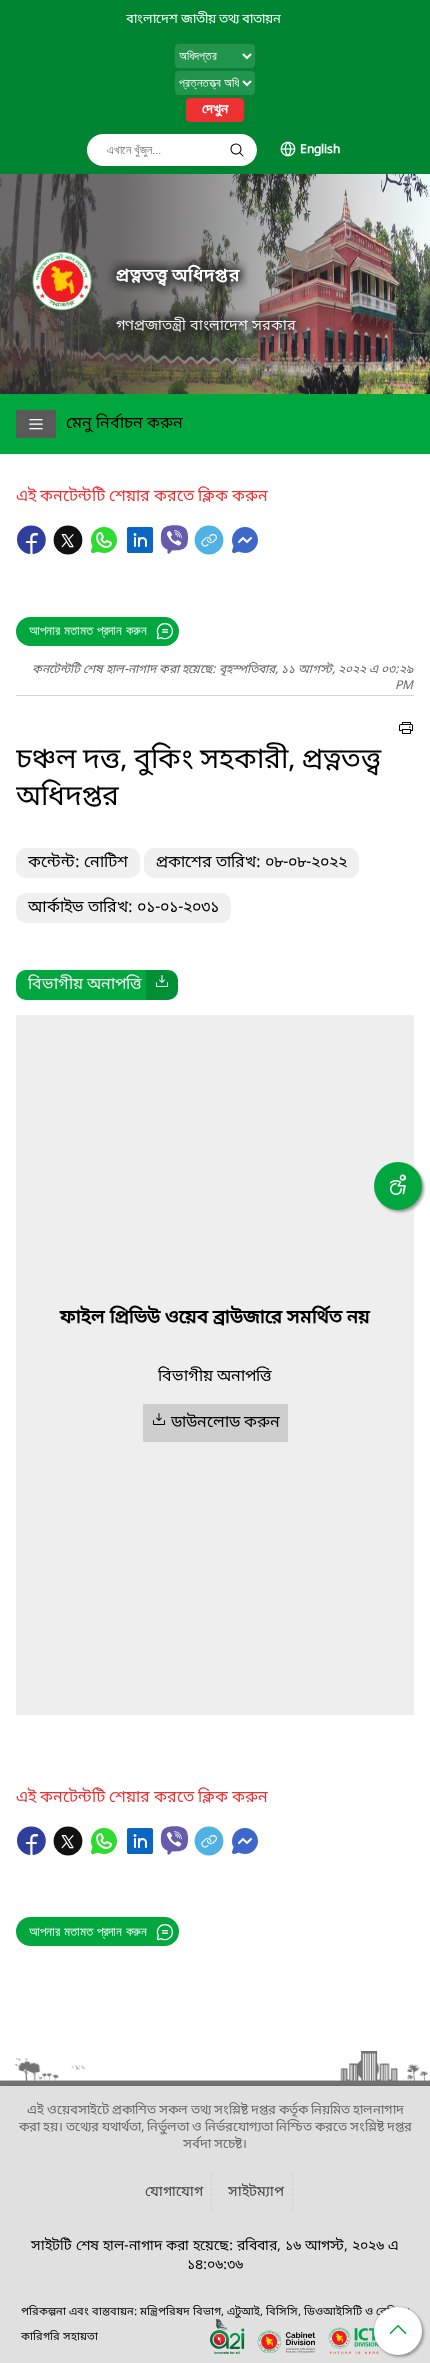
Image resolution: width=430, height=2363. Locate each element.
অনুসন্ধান (237, 150)
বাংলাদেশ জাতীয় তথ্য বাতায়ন (203, 19)
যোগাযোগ (174, 2192)
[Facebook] (34, 550)
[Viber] (174, 539)
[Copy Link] (211, 550)
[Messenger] (245, 550)
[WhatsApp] (106, 550)
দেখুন (215, 110)
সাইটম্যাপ (256, 2192)
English (320, 150)
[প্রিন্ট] (406, 731)
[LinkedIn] (142, 550)
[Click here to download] (162, 985)
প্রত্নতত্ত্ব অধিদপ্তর (177, 276)
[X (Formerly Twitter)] (70, 550)
